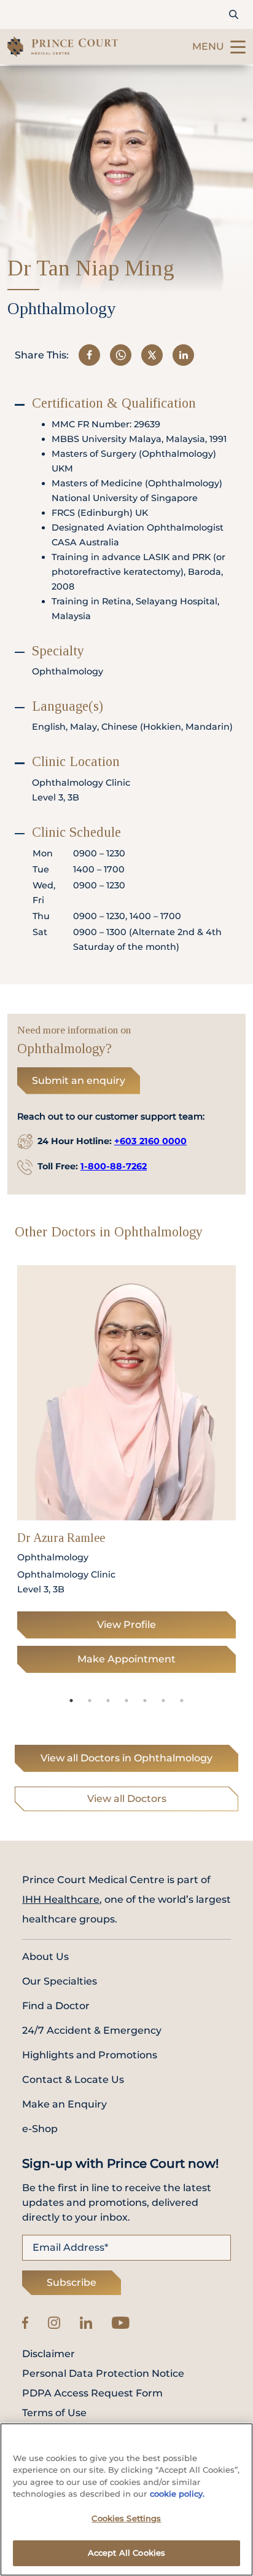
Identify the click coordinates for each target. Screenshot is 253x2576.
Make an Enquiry (64, 2104)
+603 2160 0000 (150, 1141)
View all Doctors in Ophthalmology (126, 1758)
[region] (126, 2499)
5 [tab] (145, 1701)
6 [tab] (163, 1701)
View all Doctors (127, 1799)
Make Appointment (126, 1659)
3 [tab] (108, 1701)
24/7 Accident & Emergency (92, 2030)
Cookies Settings (126, 2518)
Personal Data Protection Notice (103, 2374)
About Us (45, 1957)
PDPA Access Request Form (92, 2393)
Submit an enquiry (79, 1081)
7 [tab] (182, 1701)
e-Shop (40, 2129)
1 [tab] (71, 1701)
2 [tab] (90, 1701)
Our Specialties (60, 1981)
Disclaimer (49, 2354)
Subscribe (72, 2282)
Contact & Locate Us (73, 2080)
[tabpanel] (126, 1473)
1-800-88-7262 (114, 1166)
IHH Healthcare (61, 1899)
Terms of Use (54, 2413)
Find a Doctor (56, 2006)
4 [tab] (126, 1701)
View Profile (126, 1625)
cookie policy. (177, 2494)
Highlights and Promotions (90, 2055)
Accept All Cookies (126, 2553)
